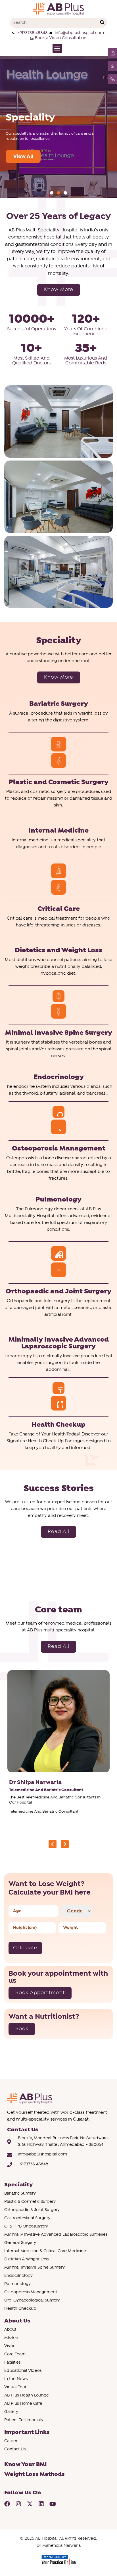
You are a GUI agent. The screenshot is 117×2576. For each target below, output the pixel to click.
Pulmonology (58, 1200)
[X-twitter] (30, 2504)
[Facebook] (7, 2504)
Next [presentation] (65, 1844)
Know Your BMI (25, 2464)
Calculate (25, 1948)
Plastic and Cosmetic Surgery (58, 782)
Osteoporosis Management (59, 1148)
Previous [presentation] (53, 1844)
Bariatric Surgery (59, 704)
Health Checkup (58, 1425)
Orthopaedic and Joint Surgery (58, 1291)
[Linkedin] (41, 2504)
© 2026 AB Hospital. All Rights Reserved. (58, 2539)
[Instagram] (18, 2504)
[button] (57, 48)
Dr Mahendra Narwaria (59, 2546)
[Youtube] (53, 2504)
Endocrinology (59, 1077)
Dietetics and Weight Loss (59, 950)
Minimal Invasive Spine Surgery (59, 1033)
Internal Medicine (58, 831)
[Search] (102, 23)
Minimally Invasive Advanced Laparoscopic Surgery (59, 1343)
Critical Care (59, 909)
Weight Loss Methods (35, 2474)
